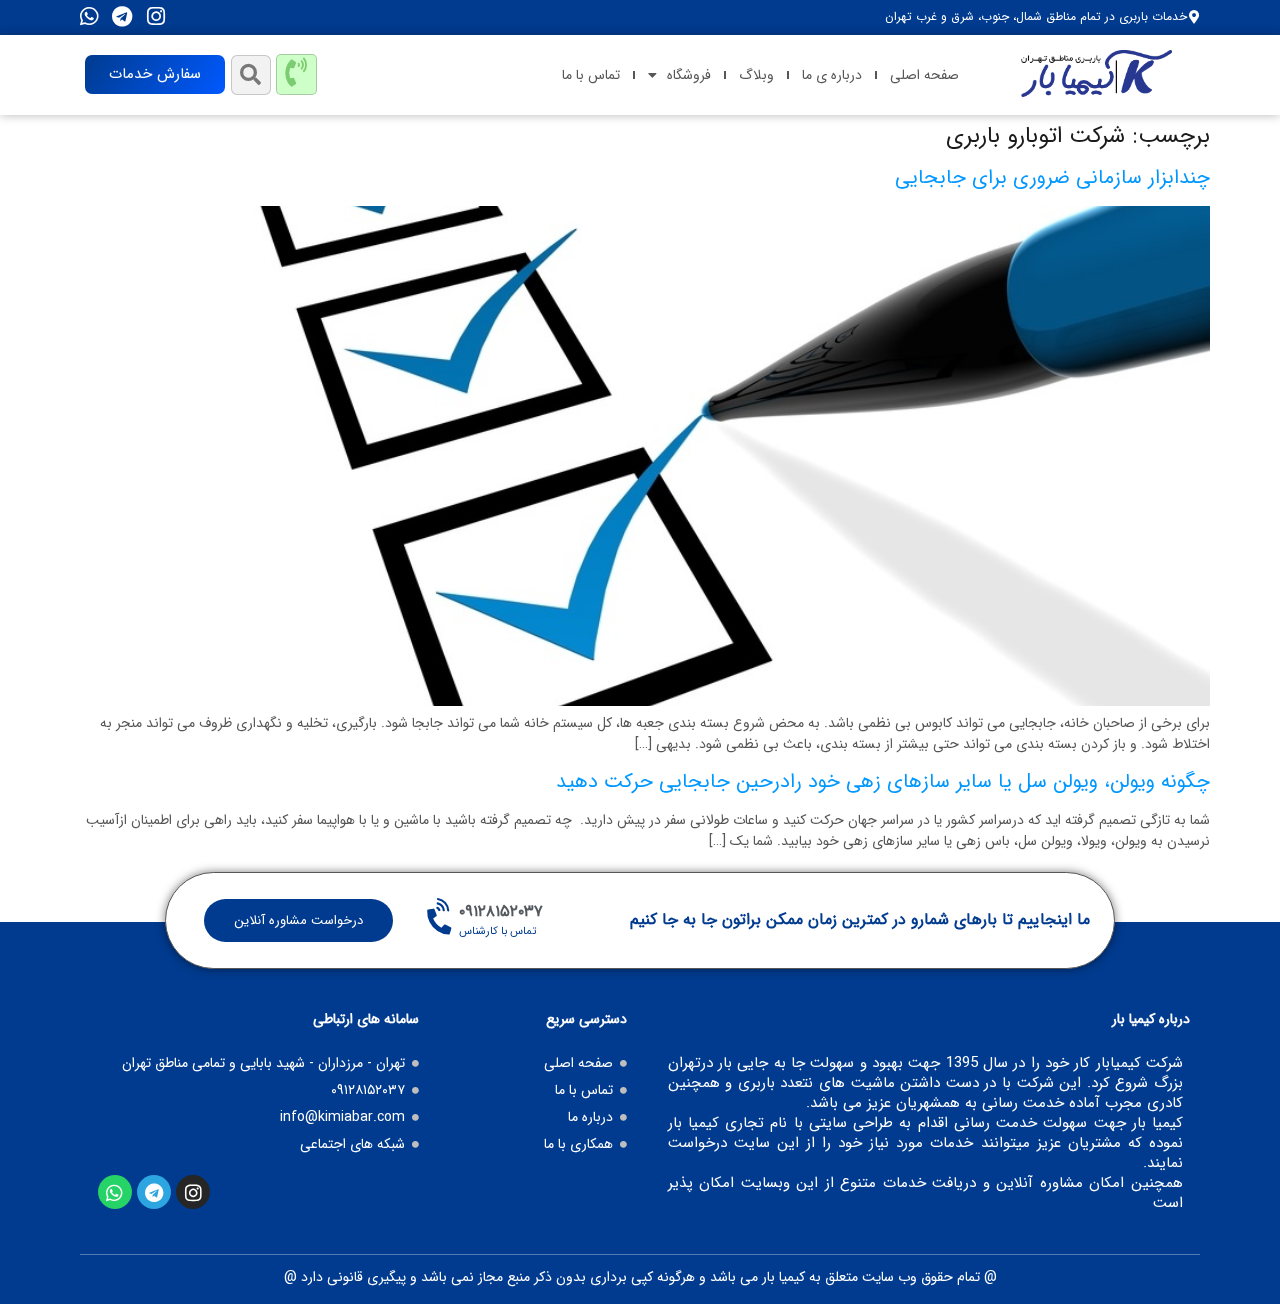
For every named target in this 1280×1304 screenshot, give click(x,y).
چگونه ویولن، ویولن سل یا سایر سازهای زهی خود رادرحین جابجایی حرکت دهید (883, 781)
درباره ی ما (832, 75)
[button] (251, 75)
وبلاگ (756, 75)
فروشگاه (689, 75)
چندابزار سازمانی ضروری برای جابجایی (1052, 177)
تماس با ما (591, 75)
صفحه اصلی (924, 75)
